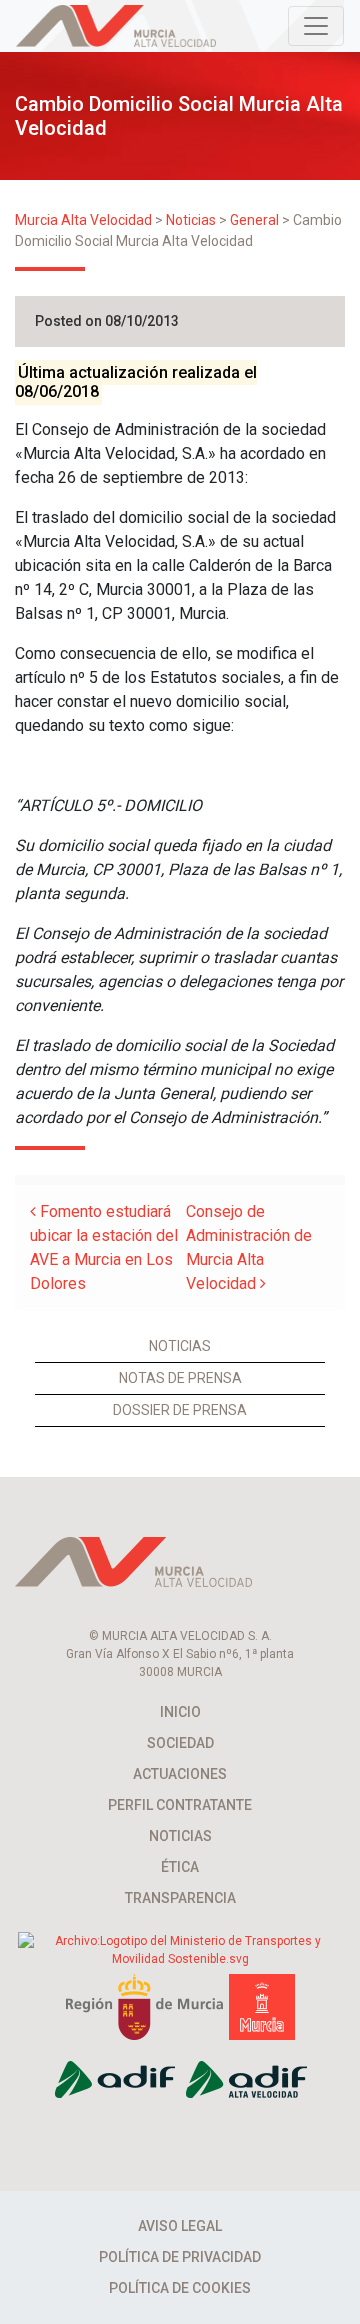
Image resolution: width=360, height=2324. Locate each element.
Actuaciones (180, 1774)
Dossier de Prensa (180, 1410)
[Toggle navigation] (316, 26)
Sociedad (180, 1743)
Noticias (180, 1346)
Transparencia (180, 1898)
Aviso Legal (180, 2226)
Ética (180, 1867)
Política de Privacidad (180, 2257)
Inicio (180, 1712)
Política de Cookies (180, 2288)
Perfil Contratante (180, 1805)
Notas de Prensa (180, 1378)
